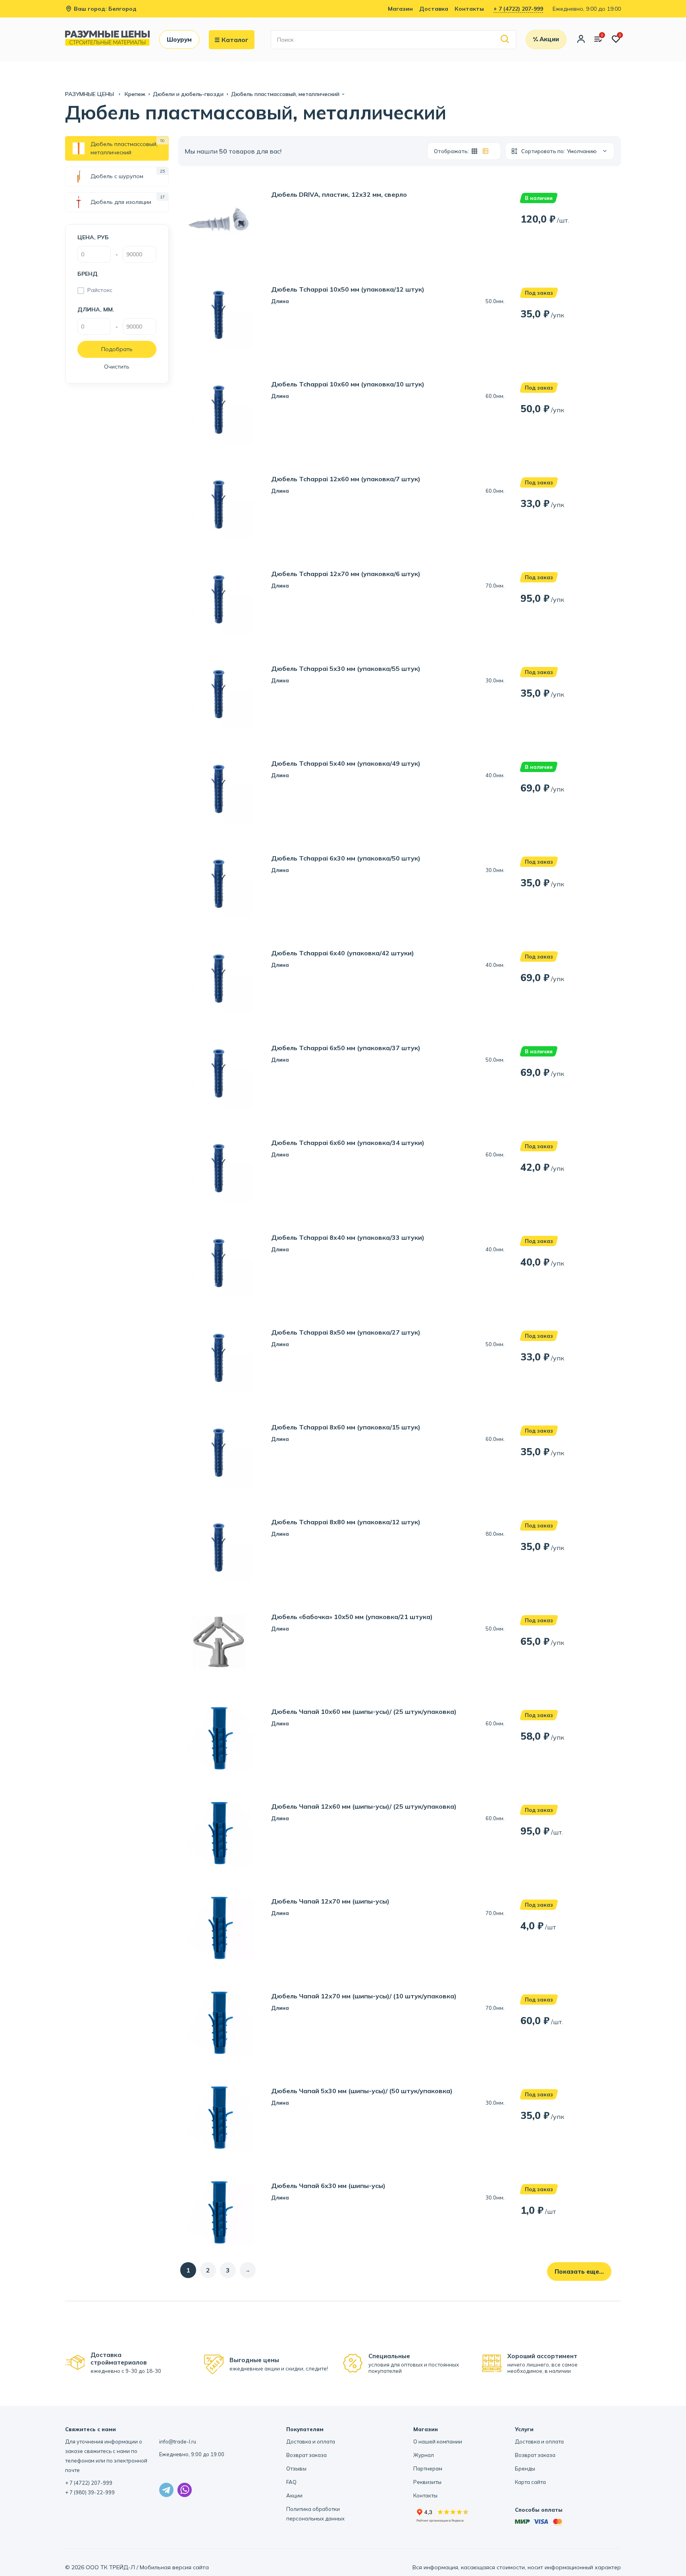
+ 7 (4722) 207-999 (518, 9)
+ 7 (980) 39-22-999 (90, 2492)
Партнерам (428, 2468)
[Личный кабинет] (581, 40)
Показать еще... (579, 2272)
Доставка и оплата (311, 2442)
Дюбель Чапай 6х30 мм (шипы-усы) (328, 2186)
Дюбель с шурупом (117, 176)
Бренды (525, 2468)
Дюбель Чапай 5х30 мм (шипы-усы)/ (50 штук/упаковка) (362, 2091)
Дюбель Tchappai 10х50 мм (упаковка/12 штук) (348, 289)
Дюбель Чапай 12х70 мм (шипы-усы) (330, 1901)
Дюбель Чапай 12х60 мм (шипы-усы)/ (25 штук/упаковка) (364, 1807)
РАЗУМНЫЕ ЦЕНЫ (90, 94)
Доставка (434, 9)
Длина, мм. (96, 309)
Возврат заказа (306, 2455)
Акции (294, 2495)
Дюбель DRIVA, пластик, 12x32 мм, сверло (339, 195)
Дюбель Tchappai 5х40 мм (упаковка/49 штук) (346, 764)
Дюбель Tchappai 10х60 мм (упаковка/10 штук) (348, 384)
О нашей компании (438, 2442)
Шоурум (179, 39)
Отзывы (296, 2468)
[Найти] (505, 39)
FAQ (291, 2482)
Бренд (88, 274)
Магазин (400, 9)
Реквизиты (427, 2482)
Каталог (235, 40)
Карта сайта (530, 2482)
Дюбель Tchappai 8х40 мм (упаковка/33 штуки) (348, 1238)
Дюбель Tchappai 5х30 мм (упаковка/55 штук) (346, 669)
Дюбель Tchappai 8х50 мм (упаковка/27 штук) (346, 1332)
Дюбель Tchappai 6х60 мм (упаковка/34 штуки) (348, 1143)
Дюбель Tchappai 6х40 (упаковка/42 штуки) (343, 953)
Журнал (424, 2455)
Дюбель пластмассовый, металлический (124, 148)
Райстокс (100, 290)
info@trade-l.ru (178, 2442)
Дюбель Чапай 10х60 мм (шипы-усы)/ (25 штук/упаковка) (364, 1712)
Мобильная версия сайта (174, 2567)
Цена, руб (93, 237)
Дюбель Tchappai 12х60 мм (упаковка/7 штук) (346, 479)
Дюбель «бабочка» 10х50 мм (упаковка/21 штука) (352, 1617)
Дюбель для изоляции (121, 202)
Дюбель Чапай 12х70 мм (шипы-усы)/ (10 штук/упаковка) (364, 1996)
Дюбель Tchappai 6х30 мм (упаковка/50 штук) (346, 858)
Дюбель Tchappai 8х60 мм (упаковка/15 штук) (346, 1427)
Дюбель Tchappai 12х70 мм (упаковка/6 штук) (346, 574)
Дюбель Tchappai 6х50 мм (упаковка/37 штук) (346, 1048)
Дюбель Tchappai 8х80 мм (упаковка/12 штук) (346, 1522)
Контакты (469, 9)
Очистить (117, 367)
